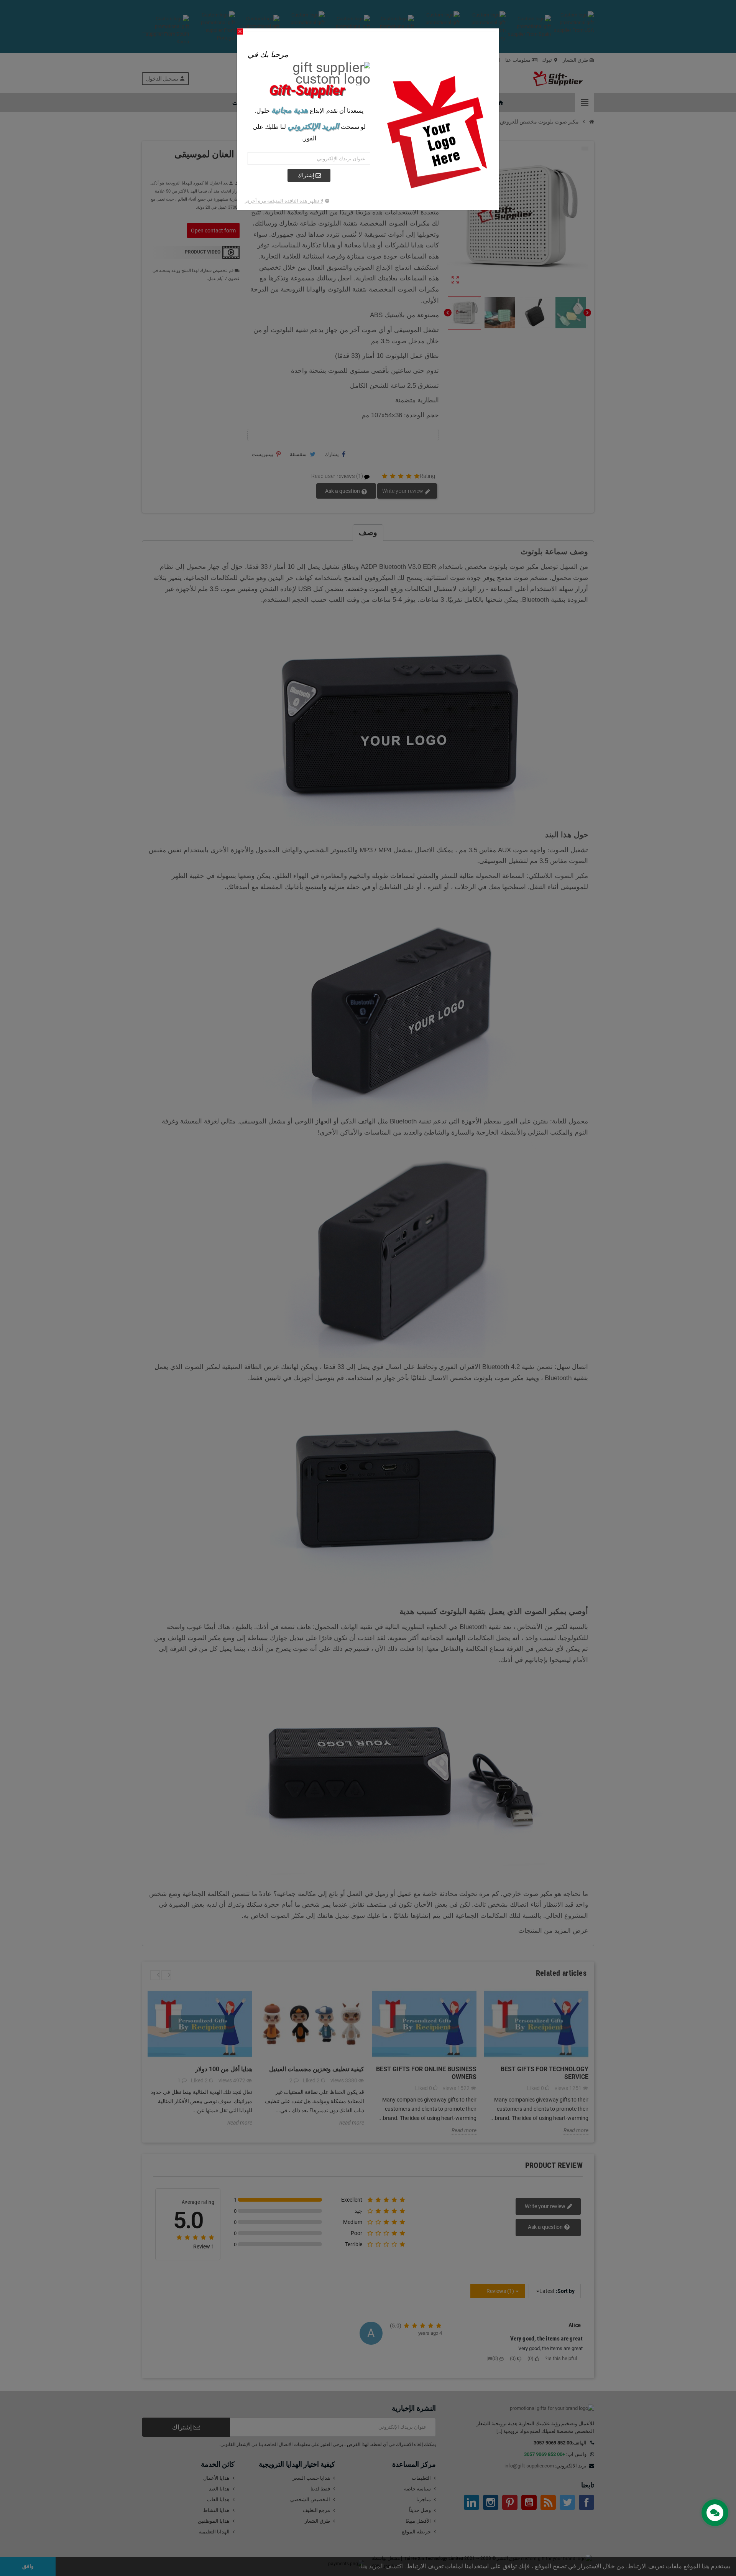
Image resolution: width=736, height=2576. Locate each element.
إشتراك (306, 175)
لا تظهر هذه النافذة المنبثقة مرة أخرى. (284, 201)
